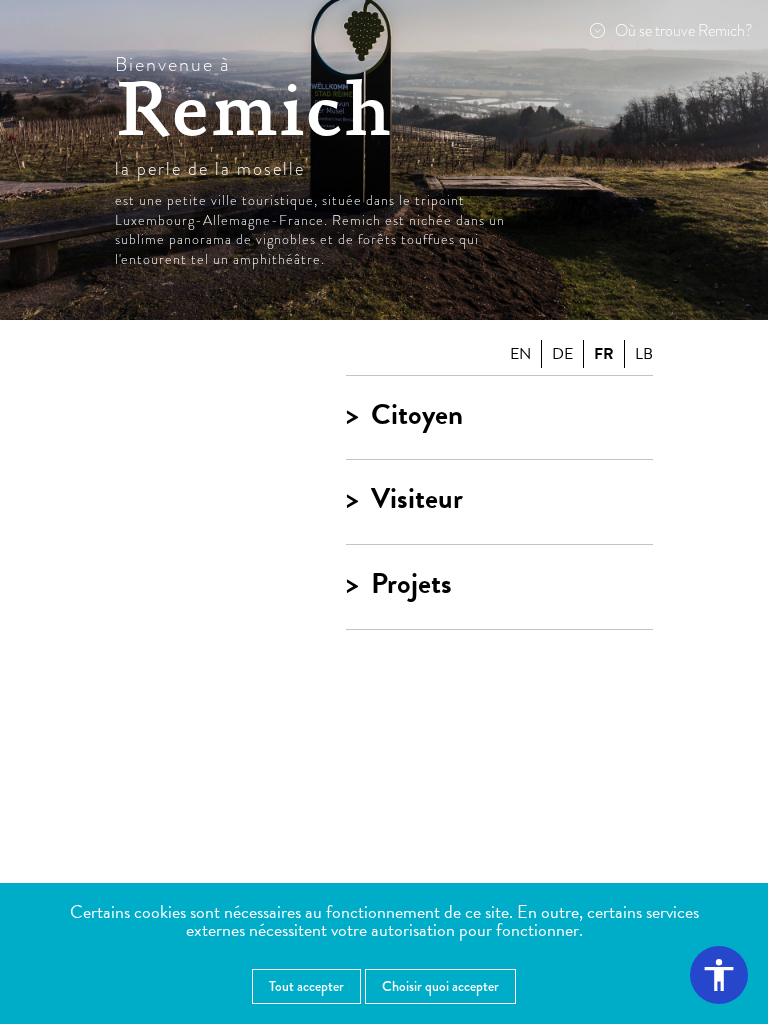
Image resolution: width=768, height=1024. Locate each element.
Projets (411, 584)
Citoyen (417, 415)
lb (644, 354)
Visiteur (417, 499)
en (520, 354)
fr (604, 354)
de (562, 354)
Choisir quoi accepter (440, 986)
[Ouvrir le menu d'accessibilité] (719, 975)
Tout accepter (306, 986)
